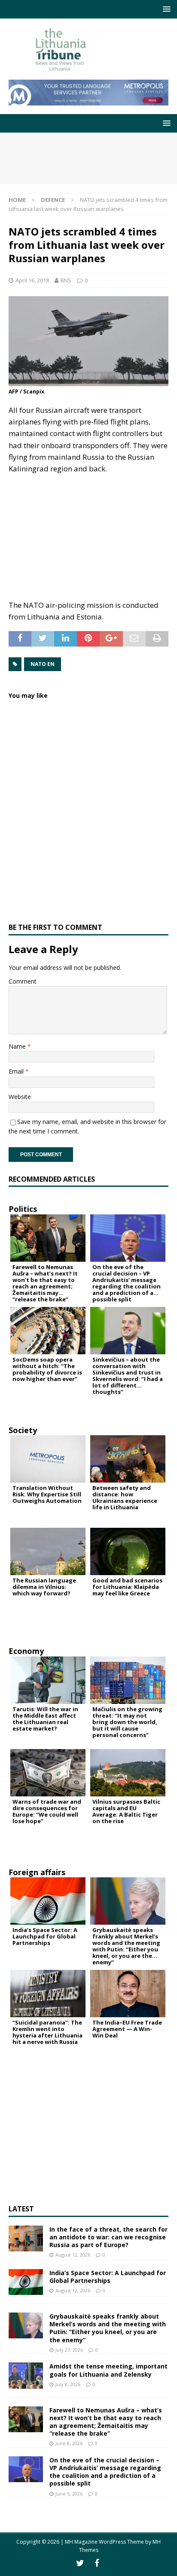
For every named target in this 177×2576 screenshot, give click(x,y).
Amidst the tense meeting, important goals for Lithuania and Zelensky (108, 2370)
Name (18, 1046)
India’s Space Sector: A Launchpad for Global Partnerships (108, 2277)
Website (20, 1097)
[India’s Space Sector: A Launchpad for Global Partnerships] (26, 2282)
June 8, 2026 (69, 2443)
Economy (26, 1651)
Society (23, 1430)
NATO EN (43, 664)
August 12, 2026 (73, 2255)
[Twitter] (80, 2563)
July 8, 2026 (68, 2384)
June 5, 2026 (69, 2494)
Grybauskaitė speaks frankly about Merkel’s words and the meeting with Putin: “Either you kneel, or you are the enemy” (108, 2328)
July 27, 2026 (69, 2350)
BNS (66, 280)
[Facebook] (97, 2563)
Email (17, 1071)
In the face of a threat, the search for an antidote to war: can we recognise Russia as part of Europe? (108, 2237)
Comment (23, 981)
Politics (23, 1209)
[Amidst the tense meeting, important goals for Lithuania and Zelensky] (26, 2375)
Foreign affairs (37, 1872)
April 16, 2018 (32, 280)
